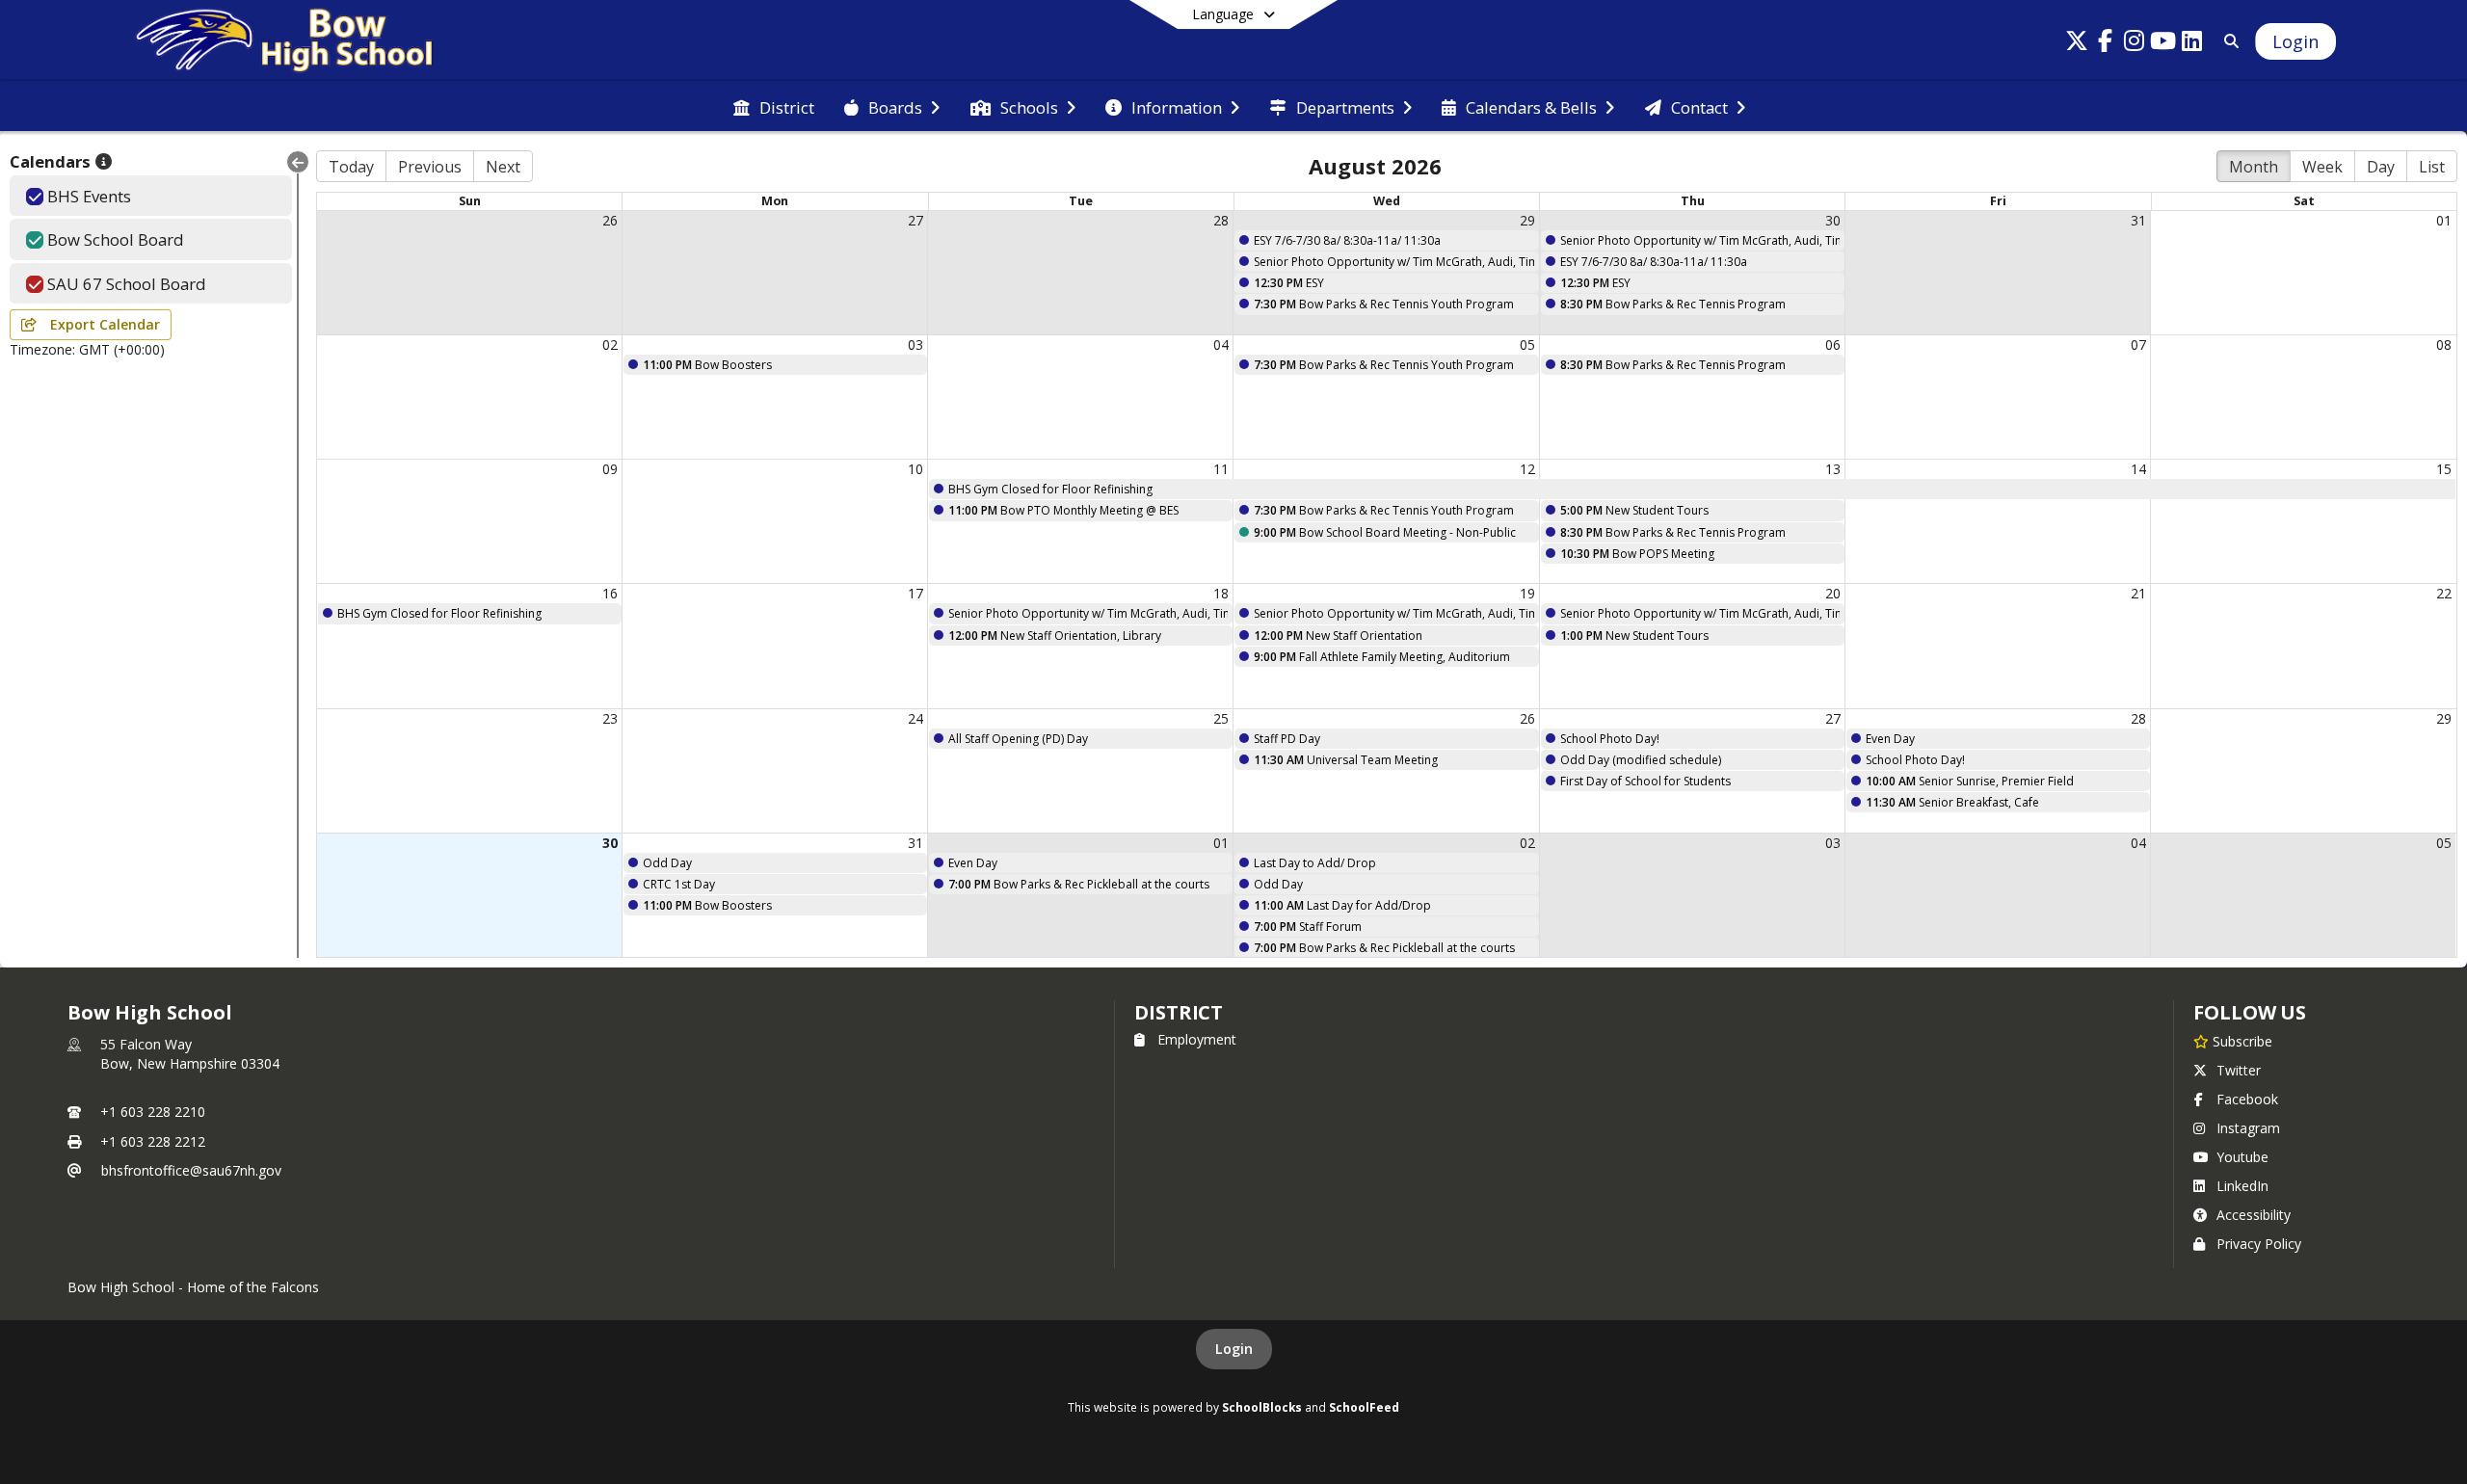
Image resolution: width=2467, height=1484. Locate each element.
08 (2444, 344)
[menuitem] (774, 106)
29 (1527, 220)
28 (1221, 220)
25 (1221, 718)
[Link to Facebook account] (2106, 44)
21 (2138, 593)
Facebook (2247, 1099)
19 (1527, 593)
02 (610, 344)
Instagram (2248, 1128)
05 (1527, 344)
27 (915, 220)
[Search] (2228, 41)
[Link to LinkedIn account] (2192, 44)
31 (2138, 220)
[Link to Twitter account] (2077, 44)
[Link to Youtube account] (2163, 44)
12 (1527, 469)
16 (610, 593)
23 (610, 718)
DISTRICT (1179, 1012)
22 (2444, 593)
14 (2138, 469)
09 (610, 469)
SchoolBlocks (1262, 1407)
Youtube (2242, 1157)
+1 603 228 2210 (153, 1112)
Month (2254, 167)
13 (1833, 469)
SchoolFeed (1364, 1407)
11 (1221, 469)
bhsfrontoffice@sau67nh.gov (191, 1170)
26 (610, 220)
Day (2381, 167)
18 (1221, 593)
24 (915, 718)
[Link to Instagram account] (2135, 44)
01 (2444, 220)
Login (1234, 1349)
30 (1833, 220)
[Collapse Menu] (298, 162)
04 (1221, 344)
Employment (1197, 1039)
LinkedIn (2242, 1186)
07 (2138, 344)
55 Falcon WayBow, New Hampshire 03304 (190, 1054)
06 (1833, 344)
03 (915, 344)
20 (1833, 593)
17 (915, 593)
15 (2444, 469)
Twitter (2239, 1070)
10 (915, 469)
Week (2322, 167)
